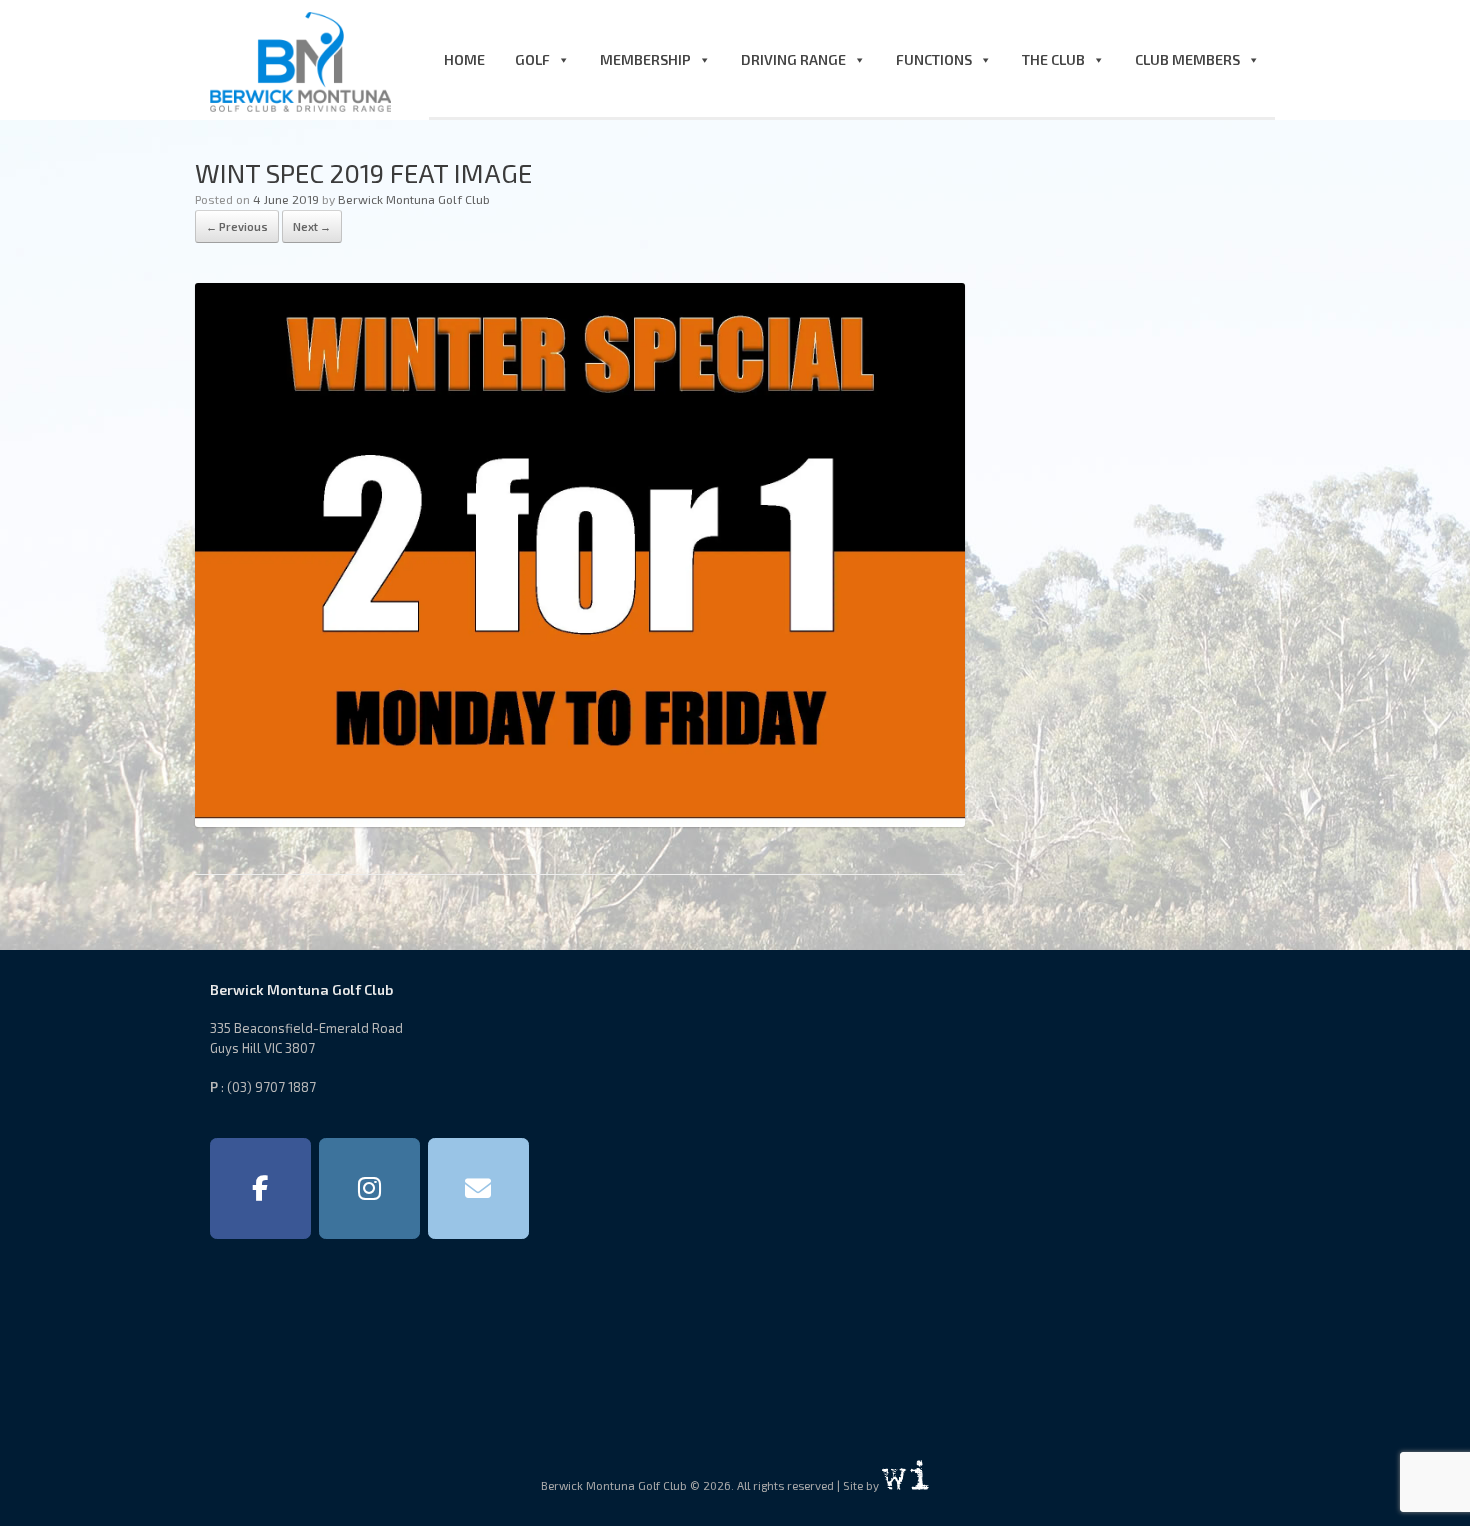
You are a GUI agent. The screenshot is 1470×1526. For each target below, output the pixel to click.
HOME (464, 59)
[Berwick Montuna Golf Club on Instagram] (369, 1189)
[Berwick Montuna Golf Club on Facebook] (260, 1189)
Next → (312, 226)
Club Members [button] (1187, 59)
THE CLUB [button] (1053, 59)
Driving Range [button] (793, 59)
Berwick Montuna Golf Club (414, 199)
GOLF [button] (532, 59)
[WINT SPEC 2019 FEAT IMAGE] (580, 820)
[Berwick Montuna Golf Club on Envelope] (478, 1189)
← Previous (237, 226)
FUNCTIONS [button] (934, 59)
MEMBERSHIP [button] (645, 59)
